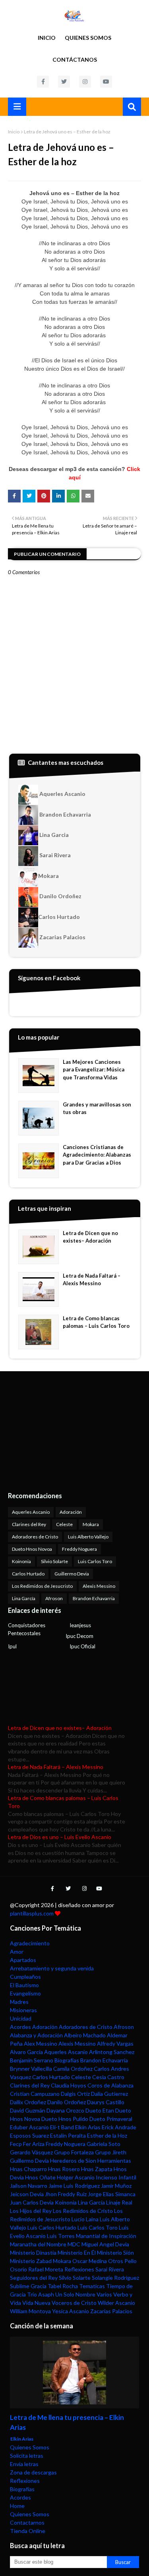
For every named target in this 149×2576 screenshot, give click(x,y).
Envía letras (24, 2464)
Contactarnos (27, 2522)
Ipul (12, 1646)
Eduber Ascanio (29, 2127)
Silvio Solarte (54, 1561)
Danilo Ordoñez (60, 896)
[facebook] (43, 82)
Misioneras (23, 2010)
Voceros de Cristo (74, 2303)
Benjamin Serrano (32, 2060)
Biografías (67, 2060)
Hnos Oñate (40, 2177)
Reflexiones (79, 2269)
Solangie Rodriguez (115, 2278)
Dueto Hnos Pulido (65, 2119)
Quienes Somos (88, 38)
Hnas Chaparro (28, 2169)
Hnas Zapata (97, 2169)
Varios (104, 2294)
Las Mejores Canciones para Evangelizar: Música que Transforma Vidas (94, 1070)
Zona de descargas (33, 2472)
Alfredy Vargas (115, 2043)
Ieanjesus (80, 1625)
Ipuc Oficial (82, 1646)
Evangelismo (25, 1993)
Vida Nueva (36, 2303)
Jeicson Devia (27, 2194)
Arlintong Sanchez (112, 2052)
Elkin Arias (88, 2127)
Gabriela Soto (104, 2144)
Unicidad (21, 2018)
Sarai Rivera (54, 855)
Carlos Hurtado (59, 917)
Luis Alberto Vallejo (88, 1537)
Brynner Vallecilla (31, 2069)
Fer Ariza (34, 2144)
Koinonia (21, 1561)
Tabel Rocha (63, 2286)
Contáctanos (75, 60)
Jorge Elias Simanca (112, 2194)
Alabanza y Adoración (36, 2035)
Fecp (16, 2144)
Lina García (24, 1598)
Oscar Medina (90, 2261)
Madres (19, 2002)
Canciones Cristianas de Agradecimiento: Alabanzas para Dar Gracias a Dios (97, 1155)
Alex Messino (41, 2043)
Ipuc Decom (79, 1636)
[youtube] (106, 82)
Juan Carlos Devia (32, 2202)
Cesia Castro (108, 2077)
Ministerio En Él (77, 2253)
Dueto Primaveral (111, 2119)
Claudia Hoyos (69, 2085)
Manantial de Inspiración (106, 2236)
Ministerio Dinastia (33, 2253)
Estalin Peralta (68, 2135)
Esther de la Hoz (107, 2135)
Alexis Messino (99, 1586)
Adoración (71, 1512)
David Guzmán (28, 2110)
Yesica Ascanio (71, 2311)
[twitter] (64, 82)
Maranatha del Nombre (38, 2244)
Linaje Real (119, 2202)
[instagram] (85, 82)
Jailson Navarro (29, 2186)
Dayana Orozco (65, 2110)
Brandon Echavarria (65, 814)
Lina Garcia (53, 835)
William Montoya (30, 2311)
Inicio (47, 38)
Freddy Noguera (79, 1549)
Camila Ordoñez (73, 2069)
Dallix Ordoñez (28, 2102)
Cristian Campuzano (35, 2094)
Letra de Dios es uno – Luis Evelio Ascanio (60, 1837)
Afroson (54, 1598)
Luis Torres (61, 2236)
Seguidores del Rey (34, 2278)
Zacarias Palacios (62, 937)
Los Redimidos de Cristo (83, 2211)
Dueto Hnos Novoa (32, 1549)
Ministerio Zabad (31, 2261)
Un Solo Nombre (75, 2294)
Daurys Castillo (106, 2102)
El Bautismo (24, 1985)
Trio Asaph (41, 2294)
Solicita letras (27, 2456)
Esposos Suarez (29, 2135)
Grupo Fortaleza (74, 2152)
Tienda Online (28, 2531)
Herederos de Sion (73, 2161)
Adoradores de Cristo (35, 1537)
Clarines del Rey (29, 1524)
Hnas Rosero (64, 2169)
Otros (116, 2261)
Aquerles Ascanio (62, 794)
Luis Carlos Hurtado (52, 2227)
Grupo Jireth (111, 2152)
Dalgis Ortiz (75, 2094)
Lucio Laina (85, 2219)
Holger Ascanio (76, 2177)
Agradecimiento (30, 1943)
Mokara (48, 876)
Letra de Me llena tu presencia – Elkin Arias (67, 2423)
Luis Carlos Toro (95, 1561)
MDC (74, 2244)
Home (17, 2506)
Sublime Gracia (28, 2286)
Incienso (106, 2177)
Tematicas (92, 2286)
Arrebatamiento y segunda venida (52, 1968)
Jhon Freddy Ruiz (66, 2194)
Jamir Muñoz (116, 2186)
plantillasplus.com (32, 1913)
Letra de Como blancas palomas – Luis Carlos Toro (96, 1322)
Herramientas (114, 2161)
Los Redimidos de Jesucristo (42, 1586)
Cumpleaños (25, 1977)
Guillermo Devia (72, 1574)
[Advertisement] (58, 1431)
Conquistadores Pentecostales (27, 1629)
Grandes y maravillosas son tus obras (97, 1108)
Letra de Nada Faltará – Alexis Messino (92, 1280)
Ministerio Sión (115, 2253)
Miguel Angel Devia (105, 2244)
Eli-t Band (62, 2127)
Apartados (23, 1960)
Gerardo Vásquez (31, 2152)
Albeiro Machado (85, 2035)
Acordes (20, 2027)
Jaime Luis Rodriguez (74, 2186)
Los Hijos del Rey (31, 2211)
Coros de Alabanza (110, 2085)
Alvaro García (26, 2052)
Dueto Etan (100, 2110)
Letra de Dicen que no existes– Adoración (90, 1237)
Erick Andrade (119, 2127)
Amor (17, 1952)
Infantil (127, 2177)
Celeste (64, 1524)
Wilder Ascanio (116, 2303)
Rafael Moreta (46, 2269)
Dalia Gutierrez (109, 2094)
